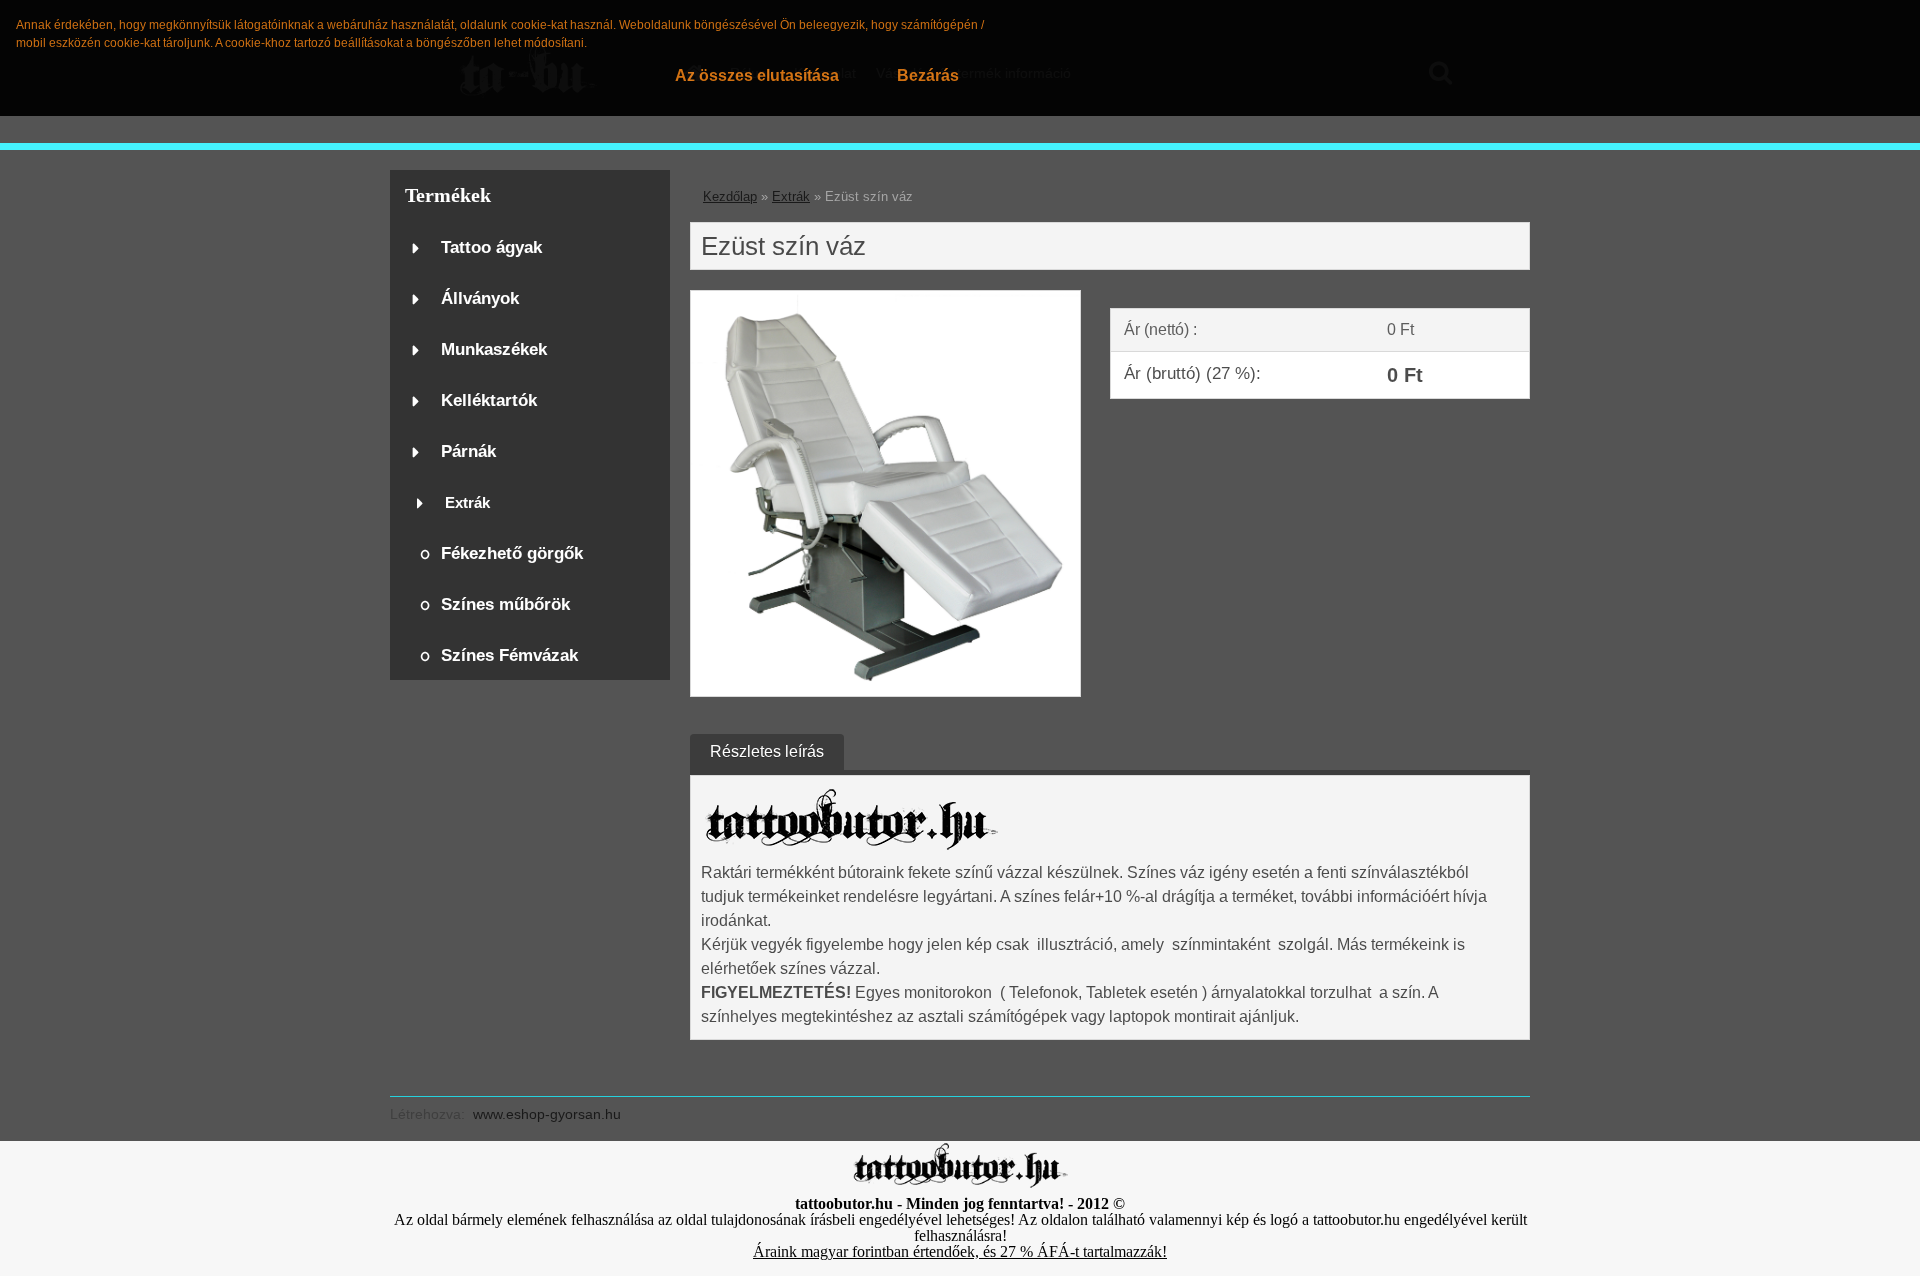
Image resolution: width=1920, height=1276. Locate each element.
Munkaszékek (494, 349)
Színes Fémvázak (509, 655)
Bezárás (928, 75)
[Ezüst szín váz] (885, 298)
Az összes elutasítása (757, 75)
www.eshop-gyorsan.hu (547, 1114)
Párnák (468, 451)
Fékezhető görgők (512, 553)
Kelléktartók (489, 400)
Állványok (480, 298)
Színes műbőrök (505, 604)
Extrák (467, 502)
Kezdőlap (730, 196)
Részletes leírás (767, 751)
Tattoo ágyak (491, 247)
